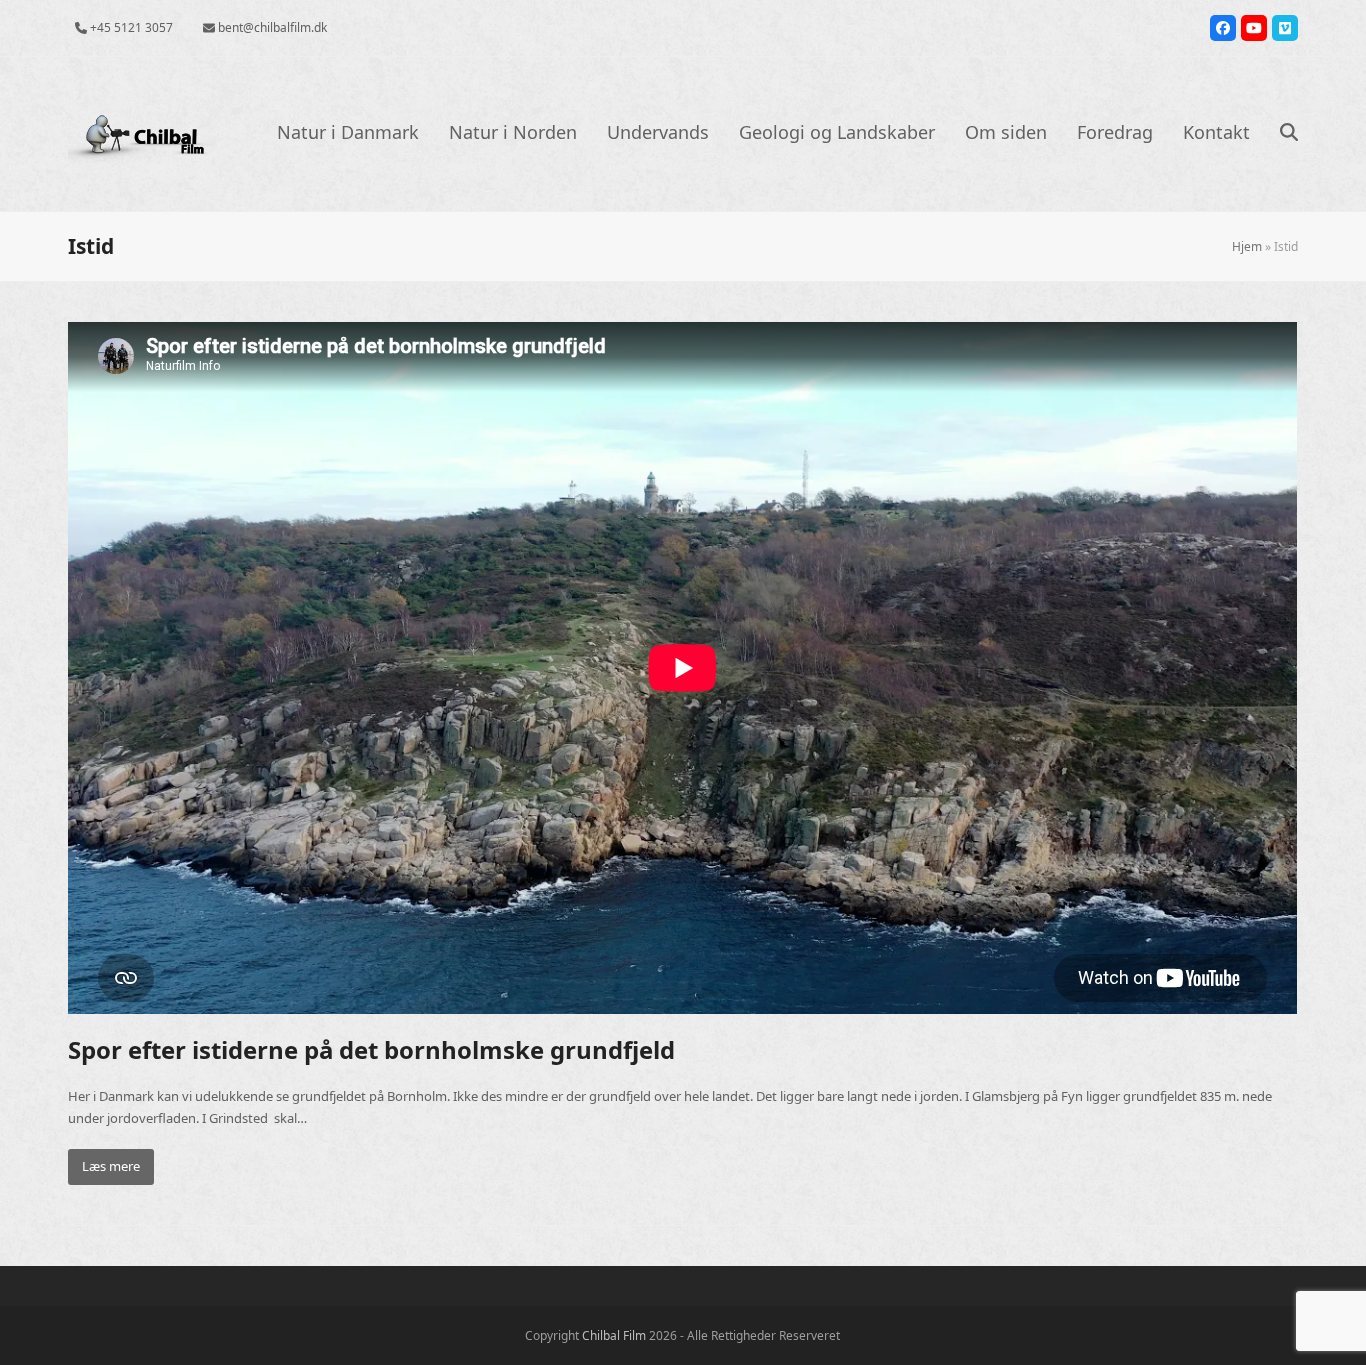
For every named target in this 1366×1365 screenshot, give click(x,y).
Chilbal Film (614, 1335)
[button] (1289, 134)
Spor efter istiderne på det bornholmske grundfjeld (371, 1049)
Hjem (1247, 246)
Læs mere (111, 1166)
